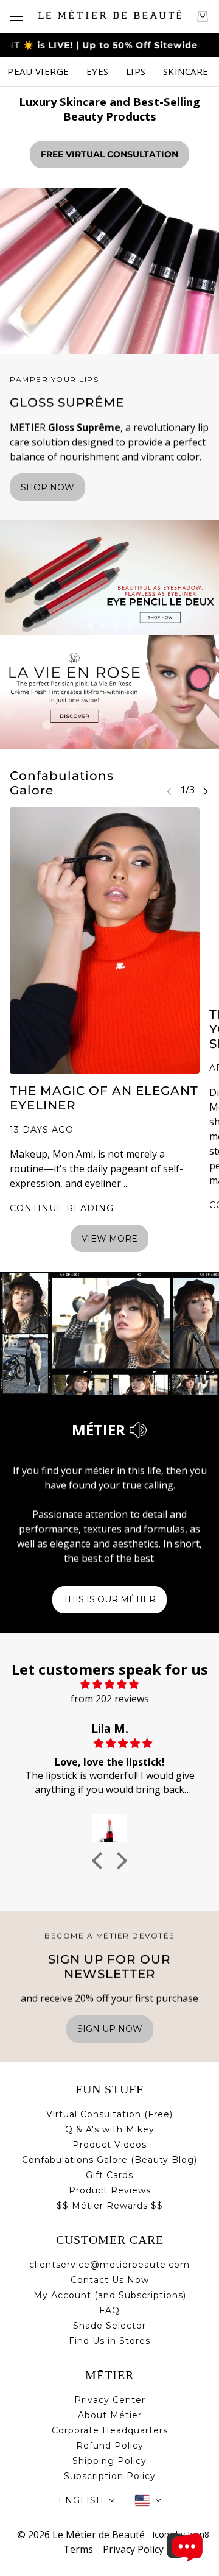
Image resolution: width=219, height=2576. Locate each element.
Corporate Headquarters (110, 2430)
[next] (206, 791)
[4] (128, 625)
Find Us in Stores (109, 2341)
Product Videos (109, 2145)
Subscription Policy (110, 2476)
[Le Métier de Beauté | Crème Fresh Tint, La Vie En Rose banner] (109, 692)
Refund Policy (110, 2446)
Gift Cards (109, 2175)
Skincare (186, 71)
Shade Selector (109, 2326)
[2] (103, 625)
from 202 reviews (110, 1699)
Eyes (98, 71)
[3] (116, 625)
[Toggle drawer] (16, 17)
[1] (91, 625)
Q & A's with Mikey (110, 2129)
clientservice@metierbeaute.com (109, 2265)
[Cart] (203, 16)
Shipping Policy (109, 2461)
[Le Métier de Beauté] (110, 14)
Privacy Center (110, 2400)
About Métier (110, 2415)
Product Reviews (110, 2190)
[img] (109, 1684)
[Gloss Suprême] (109, 271)
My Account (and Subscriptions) (110, 2295)
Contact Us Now (110, 2280)
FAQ (109, 2310)
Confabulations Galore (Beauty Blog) (109, 2160)
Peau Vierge (38, 71)
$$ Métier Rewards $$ (110, 2206)
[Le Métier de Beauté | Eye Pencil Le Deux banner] (109, 578)
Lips (136, 71)
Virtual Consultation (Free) (109, 2114)
